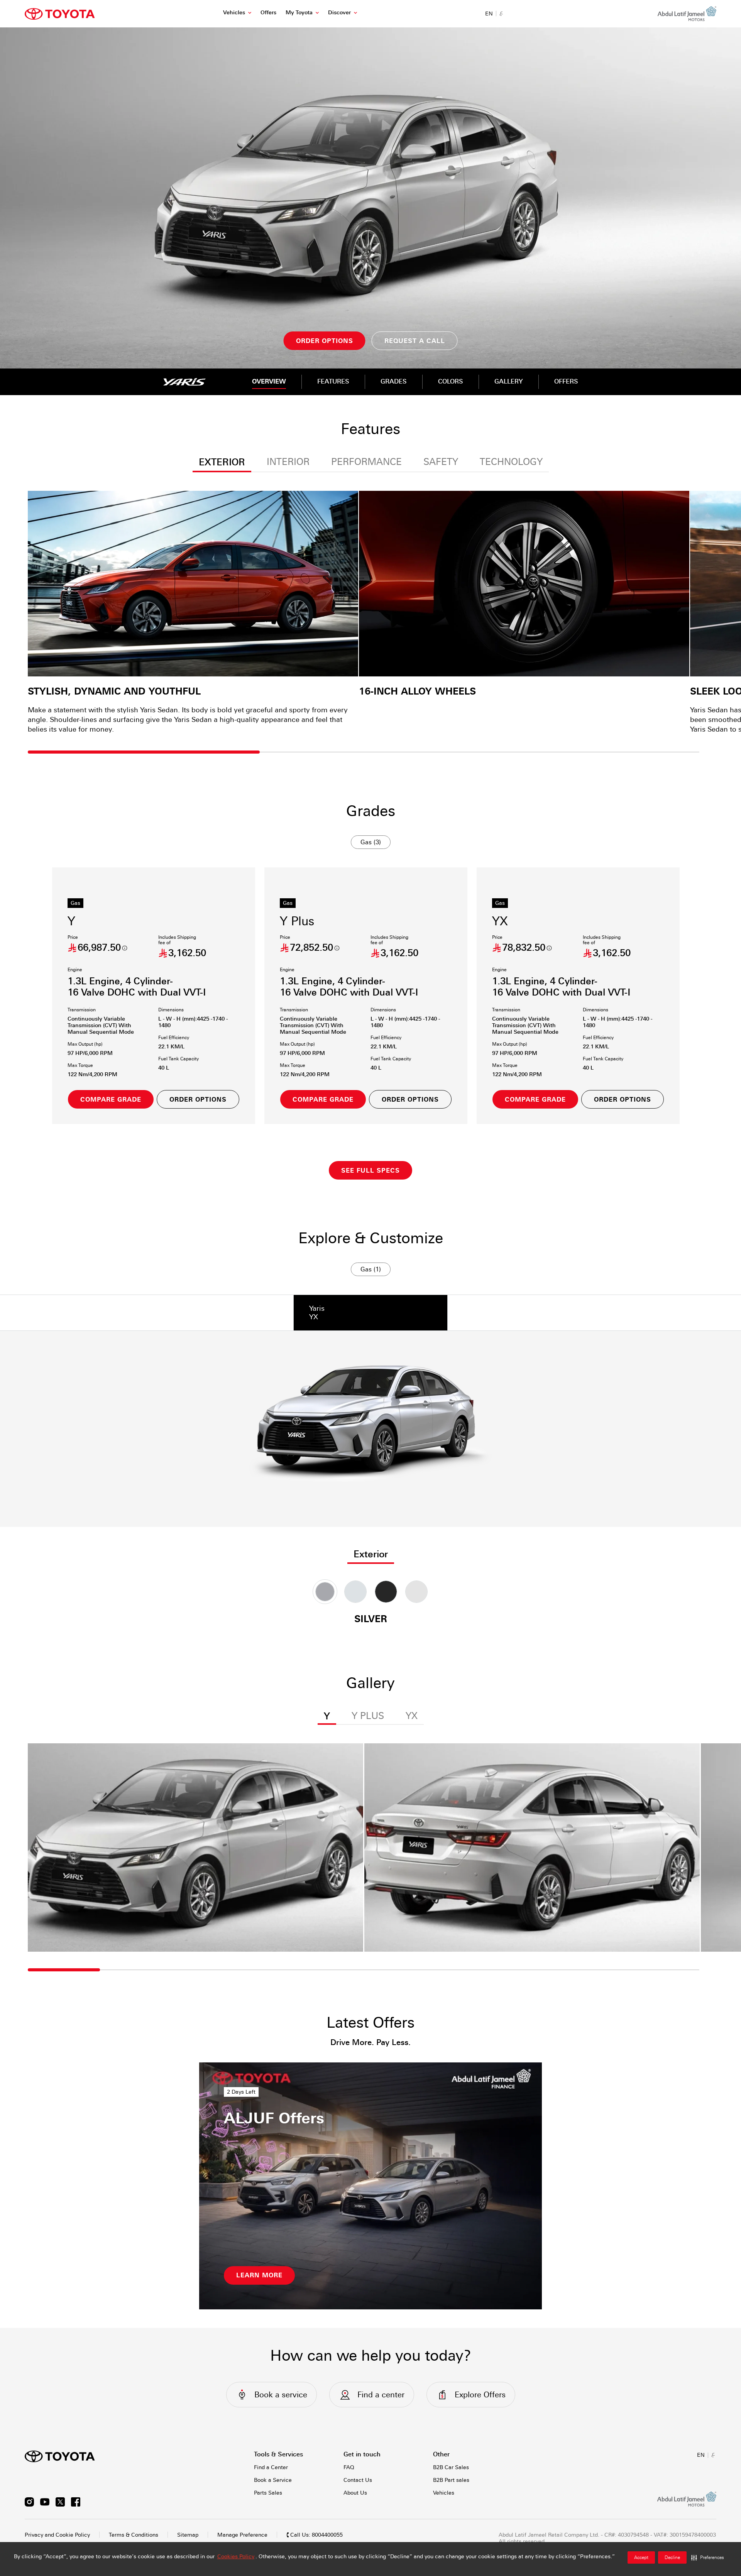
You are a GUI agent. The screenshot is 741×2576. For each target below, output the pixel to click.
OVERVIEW (269, 381)
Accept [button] (641, 2557)
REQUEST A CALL (415, 341)
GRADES (394, 381)
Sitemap (188, 2535)
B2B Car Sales (451, 2467)
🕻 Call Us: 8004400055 (315, 2535)
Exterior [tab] (371, 1554)
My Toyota (299, 12)
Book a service (281, 2395)
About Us (355, 2493)
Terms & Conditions (134, 2535)
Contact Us (358, 2480)
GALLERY (509, 381)
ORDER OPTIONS (325, 341)
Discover (339, 12)
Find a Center (271, 2467)
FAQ (349, 2467)
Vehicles (234, 12)
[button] (708, 2557)
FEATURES (333, 381)
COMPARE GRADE (111, 1100)
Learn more (259, 2275)
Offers (268, 12)
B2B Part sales (451, 2480)
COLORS (451, 381)
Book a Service (273, 2480)
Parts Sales (268, 2493)
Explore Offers (480, 2395)
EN (489, 14)
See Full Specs (370, 1171)
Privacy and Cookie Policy (57, 2535)
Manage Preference (242, 2535)
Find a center (381, 2395)
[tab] (370, 1313)
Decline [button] (672, 2557)
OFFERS (566, 381)
